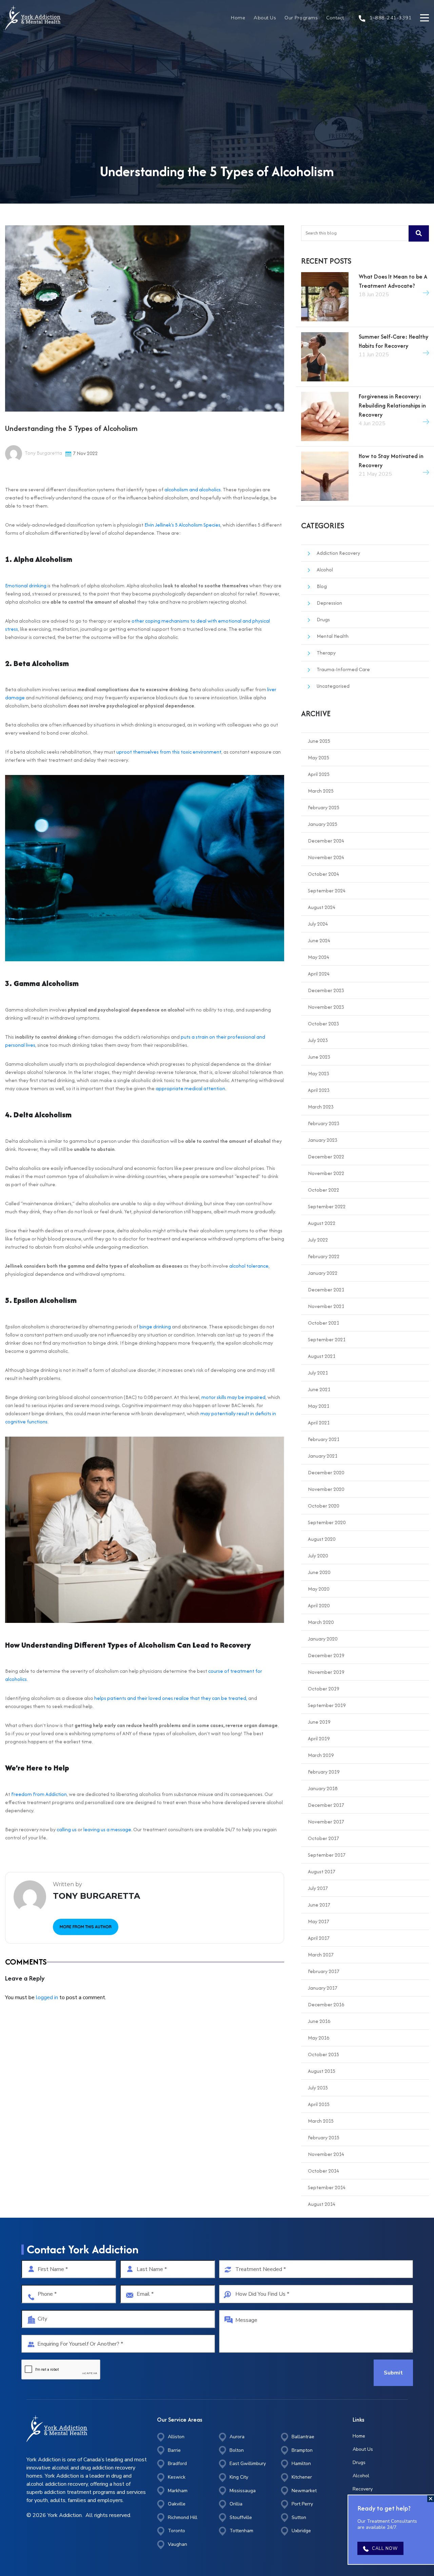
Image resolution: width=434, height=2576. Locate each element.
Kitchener (302, 2477)
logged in (47, 1997)
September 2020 (327, 1522)
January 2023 (323, 1140)
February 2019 (324, 1772)
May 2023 (319, 1073)
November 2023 (326, 1007)
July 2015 (318, 2088)
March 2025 (321, 791)
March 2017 (321, 1955)
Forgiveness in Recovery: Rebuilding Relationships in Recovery (392, 405)
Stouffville (241, 2517)
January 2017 (323, 1988)
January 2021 (323, 1456)
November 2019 (326, 1672)
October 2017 (323, 1838)
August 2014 (322, 2204)
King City (239, 2477)
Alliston (176, 2437)
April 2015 (319, 2104)
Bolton (237, 2450)
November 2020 (326, 1489)
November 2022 (326, 1173)
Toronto (176, 2531)
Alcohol (325, 570)
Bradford (177, 2464)
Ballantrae (303, 2437)
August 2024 (322, 907)
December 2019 (326, 1655)
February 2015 (324, 2137)
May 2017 (319, 1921)
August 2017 (322, 1871)
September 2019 (327, 1705)
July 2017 (318, 1888)
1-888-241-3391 (390, 18)
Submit (393, 2373)
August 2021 (322, 1356)
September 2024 (327, 891)
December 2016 (326, 2004)
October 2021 (323, 1323)
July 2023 (318, 1040)
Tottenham (241, 2531)
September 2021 (327, 1339)
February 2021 (324, 1439)
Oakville (177, 2504)
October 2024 (323, 874)
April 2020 (319, 1605)
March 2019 (321, 1755)
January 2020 (323, 1639)
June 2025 (319, 741)
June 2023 (319, 1057)
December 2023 (326, 990)
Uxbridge (301, 2531)
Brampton (302, 2450)
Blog (322, 586)
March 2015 (321, 2121)
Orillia (236, 2504)
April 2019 (319, 1738)
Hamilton (301, 2464)
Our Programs (301, 18)
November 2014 (326, 2154)
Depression (329, 603)
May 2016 (319, 2038)
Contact (335, 18)
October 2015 (323, 2054)
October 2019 (323, 1689)
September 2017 (327, 1855)
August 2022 (322, 1223)
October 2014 (323, 2171)
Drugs (323, 619)
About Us (265, 18)
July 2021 (318, 1373)
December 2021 (326, 1290)
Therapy (326, 653)
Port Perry (302, 2504)
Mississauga (243, 2491)
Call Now (385, 2549)
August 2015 (322, 2071)
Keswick (177, 2477)
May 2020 (319, 1589)
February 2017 (324, 1971)
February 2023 (324, 1123)
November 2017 (326, 1822)
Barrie (174, 2450)
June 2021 (319, 1389)
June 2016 (319, 2021)
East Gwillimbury (248, 2464)
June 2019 (319, 1722)
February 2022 (324, 1256)
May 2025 (319, 757)
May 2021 (319, 1406)
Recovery (363, 2489)
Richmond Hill (183, 2517)
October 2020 (323, 1506)
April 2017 (319, 1938)
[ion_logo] (33, 18)
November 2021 (326, 1306)
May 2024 (319, 957)
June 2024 (319, 940)
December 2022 (326, 1157)
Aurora (237, 2437)
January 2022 (323, 1273)
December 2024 (326, 841)
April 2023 (319, 1090)
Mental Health (333, 636)
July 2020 (318, 1556)
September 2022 (327, 1206)
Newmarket (304, 2491)
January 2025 (323, 824)
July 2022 (318, 1240)
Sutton (299, 2517)
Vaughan (177, 2544)
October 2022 (323, 1190)
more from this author (86, 1927)
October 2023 (323, 1024)
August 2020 (322, 1539)
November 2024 (326, 857)
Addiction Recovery (338, 553)
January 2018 (323, 1788)
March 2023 (321, 1107)
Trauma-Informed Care (343, 669)
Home (238, 18)
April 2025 (319, 774)
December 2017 (326, 1805)
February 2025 (324, 807)
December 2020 (326, 1472)
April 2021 (319, 1423)
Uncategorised (333, 686)
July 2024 (318, 924)
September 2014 (327, 2187)
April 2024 (319, 974)
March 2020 (321, 1622)
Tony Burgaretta (43, 453)
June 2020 (319, 1572)
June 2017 (319, 1905)
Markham (178, 2491)
